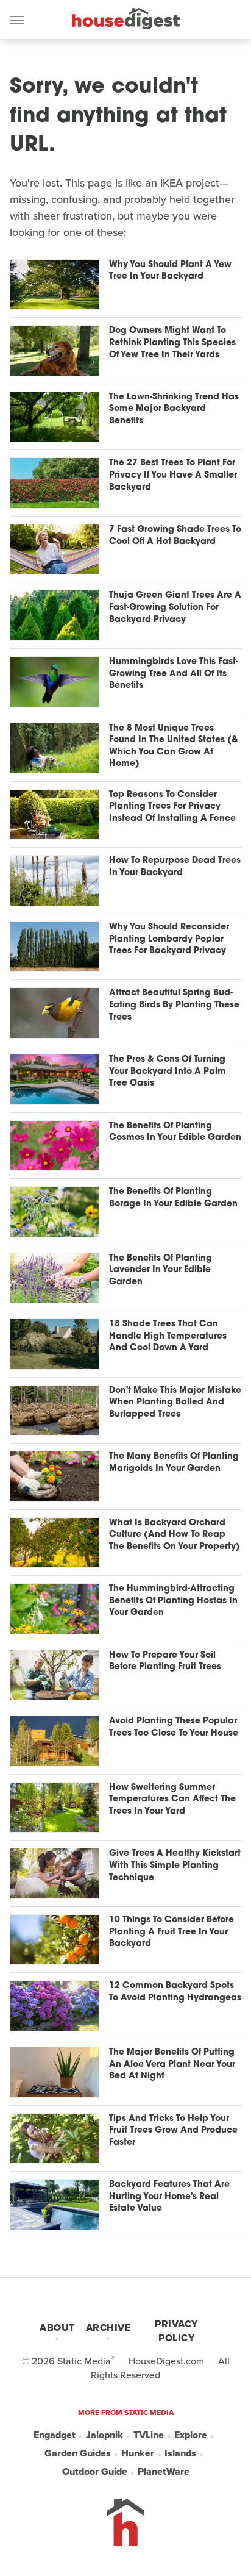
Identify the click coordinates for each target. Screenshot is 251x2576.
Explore (191, 2435)
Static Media (84, 2361)
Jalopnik (104, 2435)
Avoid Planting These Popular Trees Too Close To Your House (174, 1727)
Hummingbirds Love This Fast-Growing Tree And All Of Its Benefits (174, 674)
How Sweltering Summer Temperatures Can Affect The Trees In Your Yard (172, 1800)
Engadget (55, 2435)
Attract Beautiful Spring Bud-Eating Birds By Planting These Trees (174, 1005)
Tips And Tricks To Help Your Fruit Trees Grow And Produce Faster (173, 2131)
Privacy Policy (176, 2331)
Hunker (138, 2453)
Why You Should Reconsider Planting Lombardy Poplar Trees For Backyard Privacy (169, 939)
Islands (180, 2453)
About (57, 2327)
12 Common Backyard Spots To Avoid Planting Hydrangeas (175, 1992)
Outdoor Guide (95, 2471)
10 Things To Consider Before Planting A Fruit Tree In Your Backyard (171, 1932)
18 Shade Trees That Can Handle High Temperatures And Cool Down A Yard (168, 1336)
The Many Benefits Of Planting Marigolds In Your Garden (174, 1463)
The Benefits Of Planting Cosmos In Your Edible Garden (175, 1132)
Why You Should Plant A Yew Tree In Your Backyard (170, 271)
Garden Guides (78, 2453)
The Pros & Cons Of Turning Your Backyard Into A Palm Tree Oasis (168, 1072)
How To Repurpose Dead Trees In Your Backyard (175, 867)
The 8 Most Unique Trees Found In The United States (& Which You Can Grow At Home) (174, 746)
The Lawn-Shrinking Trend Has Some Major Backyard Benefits (174, 409)
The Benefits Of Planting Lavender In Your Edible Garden (161, 1270)
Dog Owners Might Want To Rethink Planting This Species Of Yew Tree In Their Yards (172, 343)
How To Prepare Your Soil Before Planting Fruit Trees (165, 1662)
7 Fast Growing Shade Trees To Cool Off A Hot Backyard (175, 536)
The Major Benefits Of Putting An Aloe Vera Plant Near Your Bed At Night (172, 2064)
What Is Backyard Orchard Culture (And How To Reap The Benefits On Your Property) (175, 1535)
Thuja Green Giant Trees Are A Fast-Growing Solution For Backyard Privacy (175, 607)
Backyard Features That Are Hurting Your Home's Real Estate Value (169, 2197)
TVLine (149, 2435)
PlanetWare (164, 2471)
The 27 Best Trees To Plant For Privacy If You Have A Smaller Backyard (173, 475)
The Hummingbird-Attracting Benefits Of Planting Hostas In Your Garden (173, 1601)
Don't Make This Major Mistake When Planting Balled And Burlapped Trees (175, 1403)
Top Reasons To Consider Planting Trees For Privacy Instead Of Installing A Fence (172, 807)
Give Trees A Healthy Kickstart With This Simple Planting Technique (175, 1866)
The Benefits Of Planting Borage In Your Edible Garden (173, 1198)
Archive (108, 2327)
